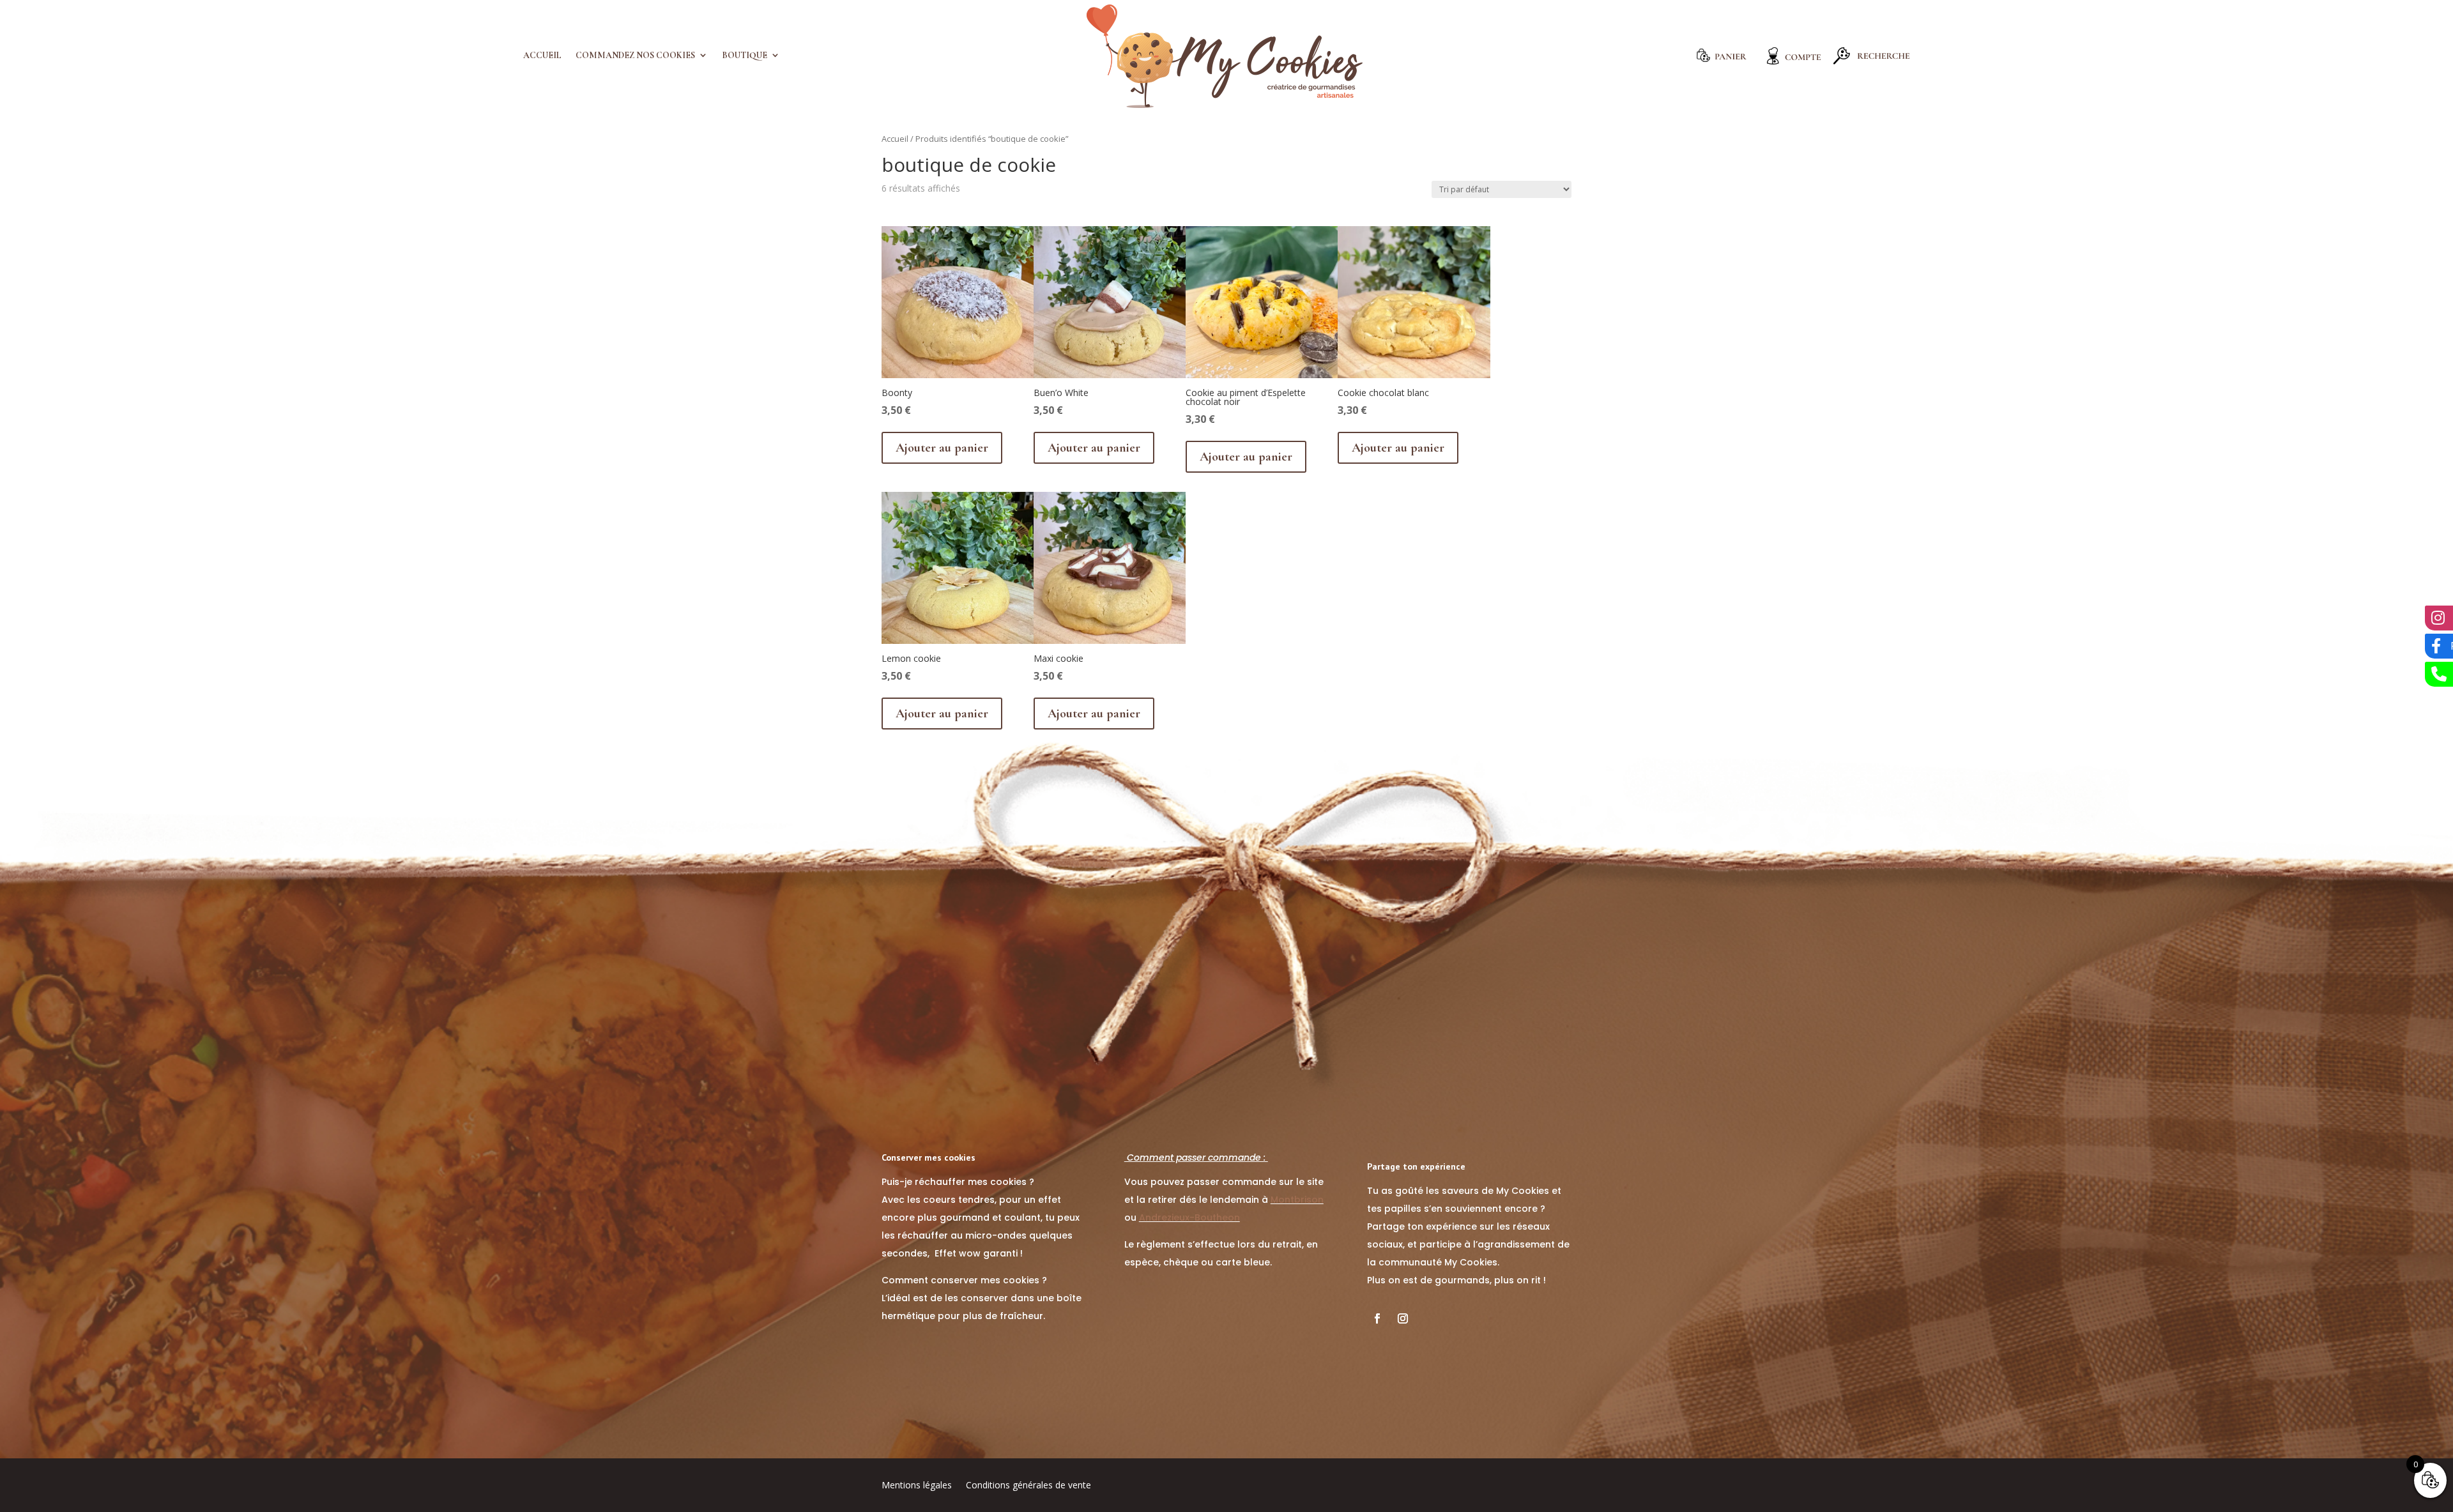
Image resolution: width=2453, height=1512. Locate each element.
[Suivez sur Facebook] (1377, 1318)
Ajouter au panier (942, 448)
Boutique (745, 56)
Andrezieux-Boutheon (1189, 1218)
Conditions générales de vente (1028, 1486)
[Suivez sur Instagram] (1403, 1318)
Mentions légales (917, 1486)
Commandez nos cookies (635, 56)
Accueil (542, 56)
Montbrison (1297, 1200)
